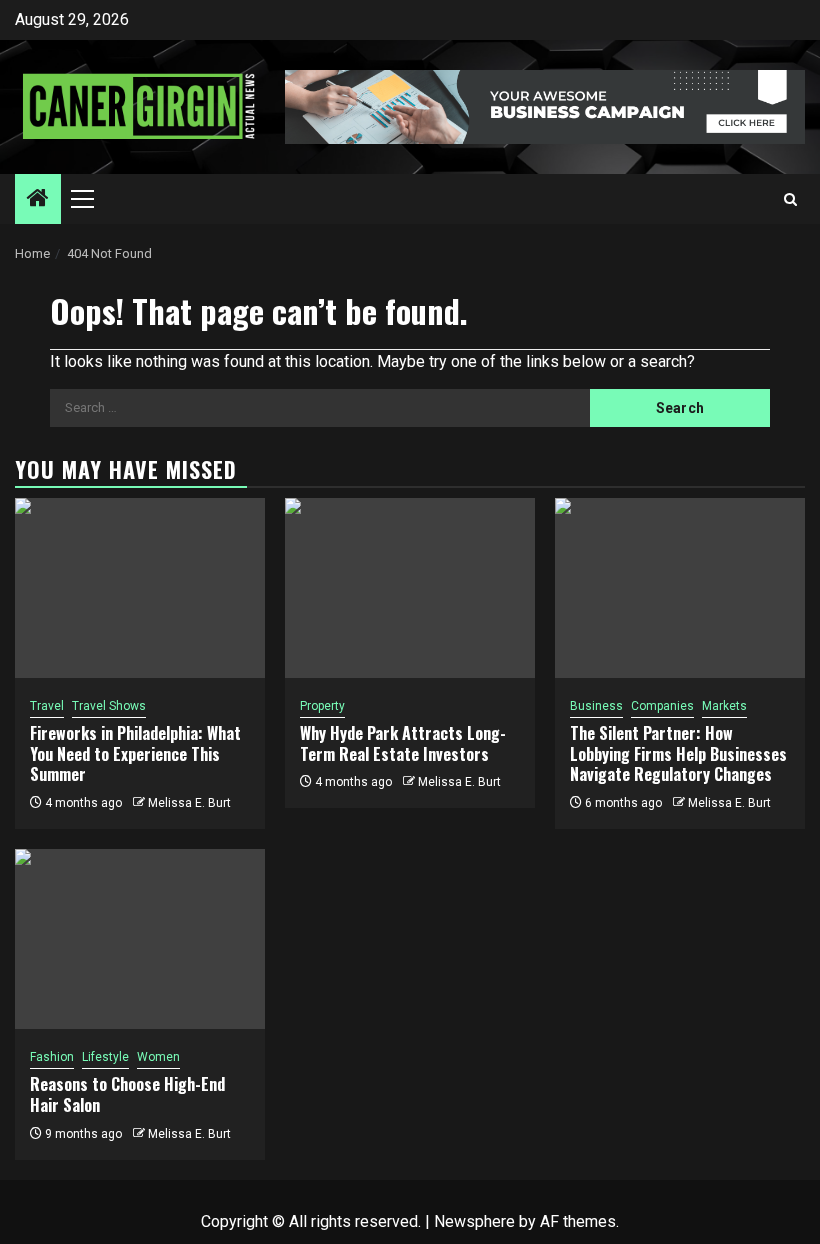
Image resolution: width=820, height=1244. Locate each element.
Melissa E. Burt (189, 803)
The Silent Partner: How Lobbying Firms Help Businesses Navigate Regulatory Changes (678, 754)
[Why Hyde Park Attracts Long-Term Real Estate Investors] (410, 588)
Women (158, 1057)
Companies (662, 706)
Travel (47, 706)
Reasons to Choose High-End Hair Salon (127, 1094)
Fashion (52, 1057)
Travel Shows (109, 706)
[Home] (38, 200)
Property (322, 706)
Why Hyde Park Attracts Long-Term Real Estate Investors (403, 743)
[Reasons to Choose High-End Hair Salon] (140, 939)
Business (596, 706)
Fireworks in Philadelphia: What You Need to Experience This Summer (135, 754)
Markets (724, 706)
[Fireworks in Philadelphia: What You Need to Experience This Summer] (140, 588)
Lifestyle (105, 1057)
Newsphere (474, 1221)
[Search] (790, 199)
